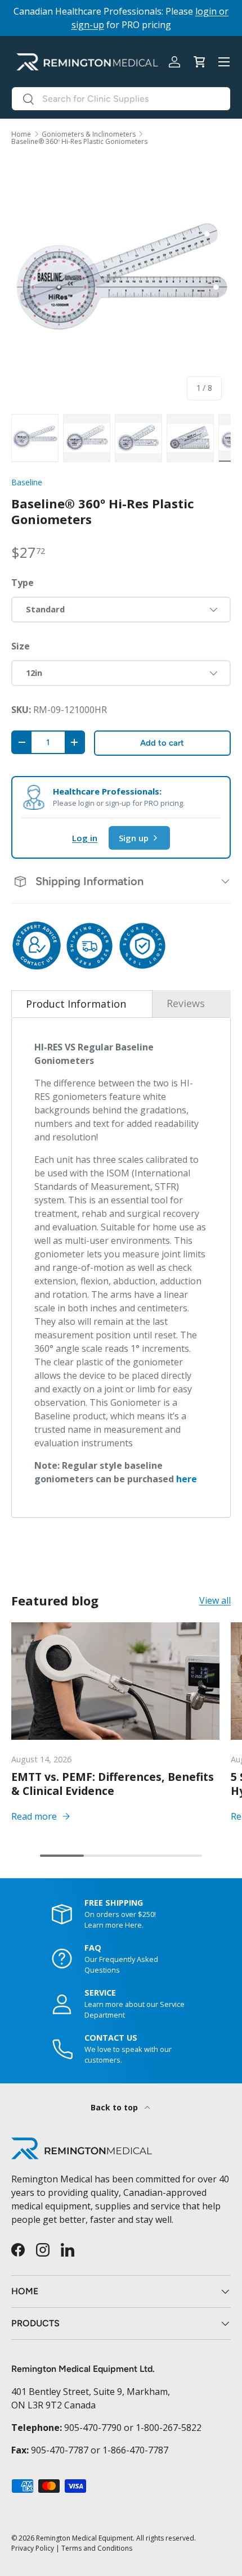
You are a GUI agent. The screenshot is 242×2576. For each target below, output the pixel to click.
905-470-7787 (60, 2450)
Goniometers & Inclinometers (89, 134)
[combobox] (121, 99)
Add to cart (162, 743)
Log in (85, 838)
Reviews (186, 1003)
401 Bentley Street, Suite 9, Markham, (91, 2392)
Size (21, 646)
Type (23, 583)
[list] (121, 283)
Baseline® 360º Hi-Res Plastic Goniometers (79, 142)
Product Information (76, 1004)
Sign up (134, 838)
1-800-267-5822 (169, 2428)
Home (21, 134)
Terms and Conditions (97, 2548)
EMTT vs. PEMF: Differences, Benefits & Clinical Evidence (113, 1784)
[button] (199, 62)
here (187, 1479)
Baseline (27, 482)
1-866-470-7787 (135, 2450)
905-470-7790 (93, 2428)
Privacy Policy (33, 2548)
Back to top (115, 2107)
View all (215, 1600)
